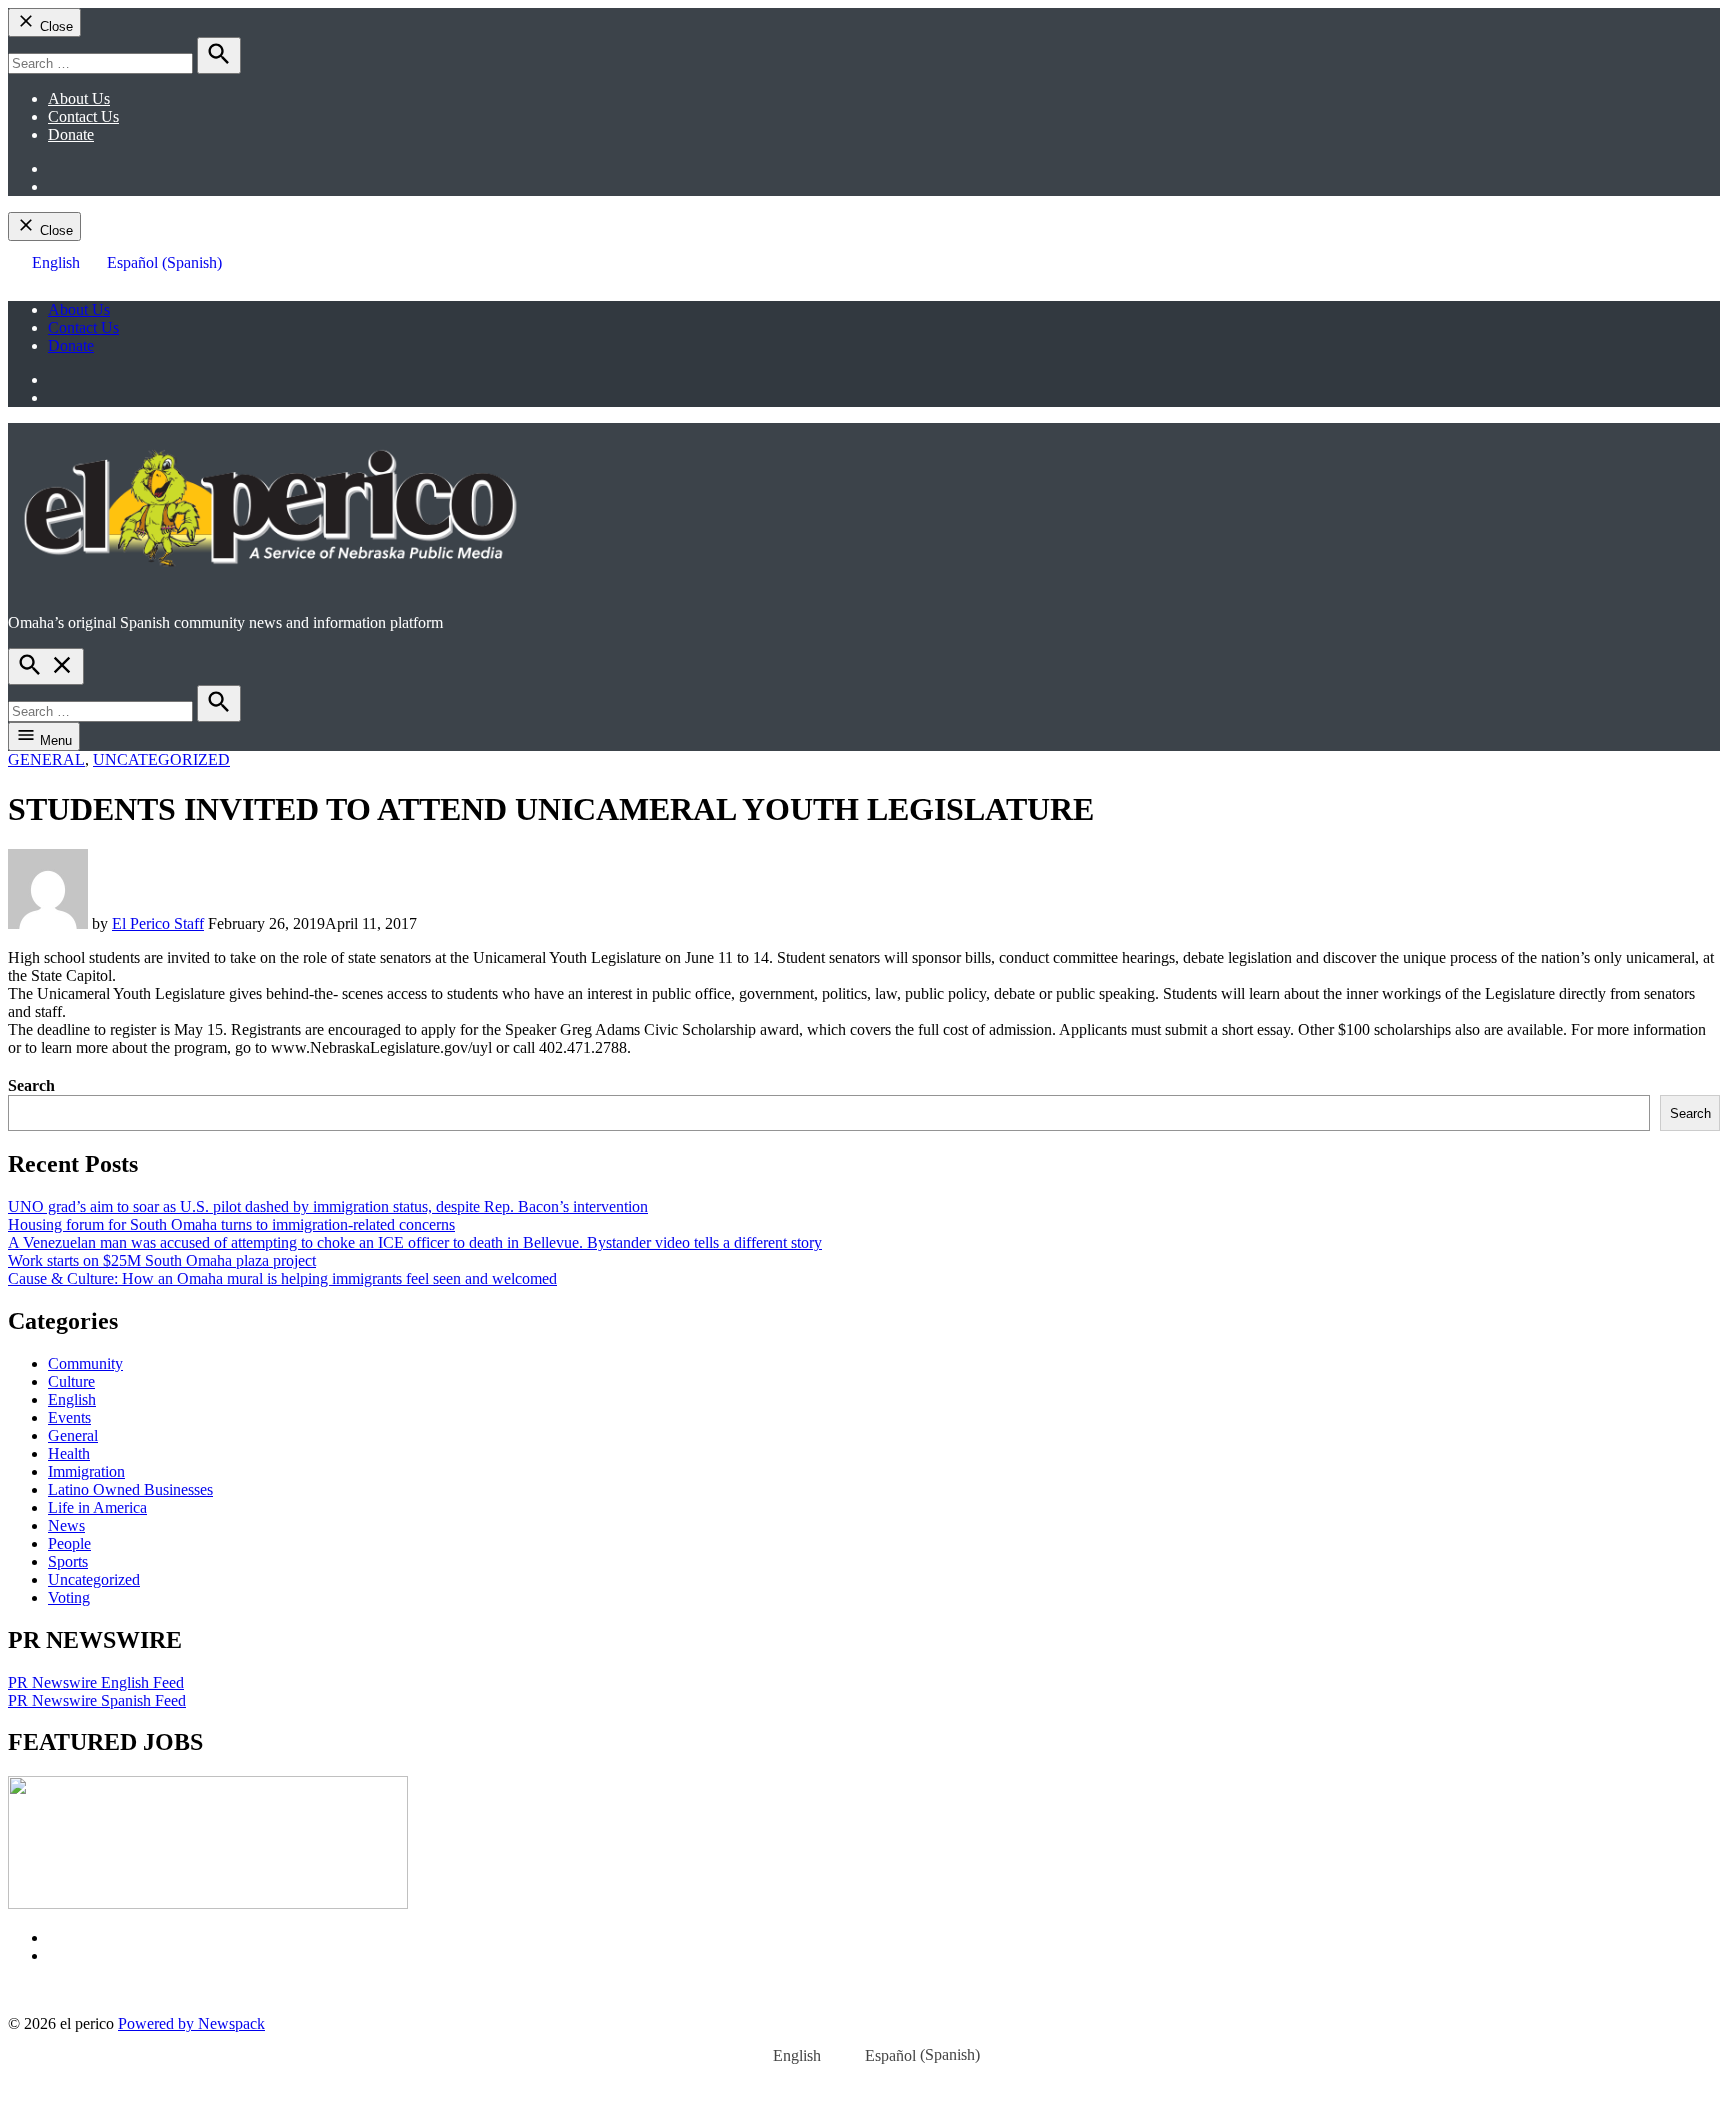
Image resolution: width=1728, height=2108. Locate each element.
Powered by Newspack (191, 2023)
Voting (69, 1597)
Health (69, 1453)
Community (85, 1363)
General (46, 759)
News (66, 1525)
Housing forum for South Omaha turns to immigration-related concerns (231, 1224)
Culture (71, 1381)
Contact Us (83, 116)
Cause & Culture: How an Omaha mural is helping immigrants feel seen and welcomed (282, 1278)
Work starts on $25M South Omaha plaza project (162, 1260)
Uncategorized (161, 759)
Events (69, 1417)
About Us (79, 98)
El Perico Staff (158, 923)
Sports (68, 1561)
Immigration (86, 1471)
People (69, 1543)
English (72, 1399)
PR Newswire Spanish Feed (97, 1700)
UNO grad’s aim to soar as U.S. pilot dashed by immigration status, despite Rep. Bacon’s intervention (328, 1206)
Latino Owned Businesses (130, 1489)
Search (31, 1085)
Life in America (97, 1507)
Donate (71, 134)
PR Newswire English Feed (96, 1682)
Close (54, 26)
